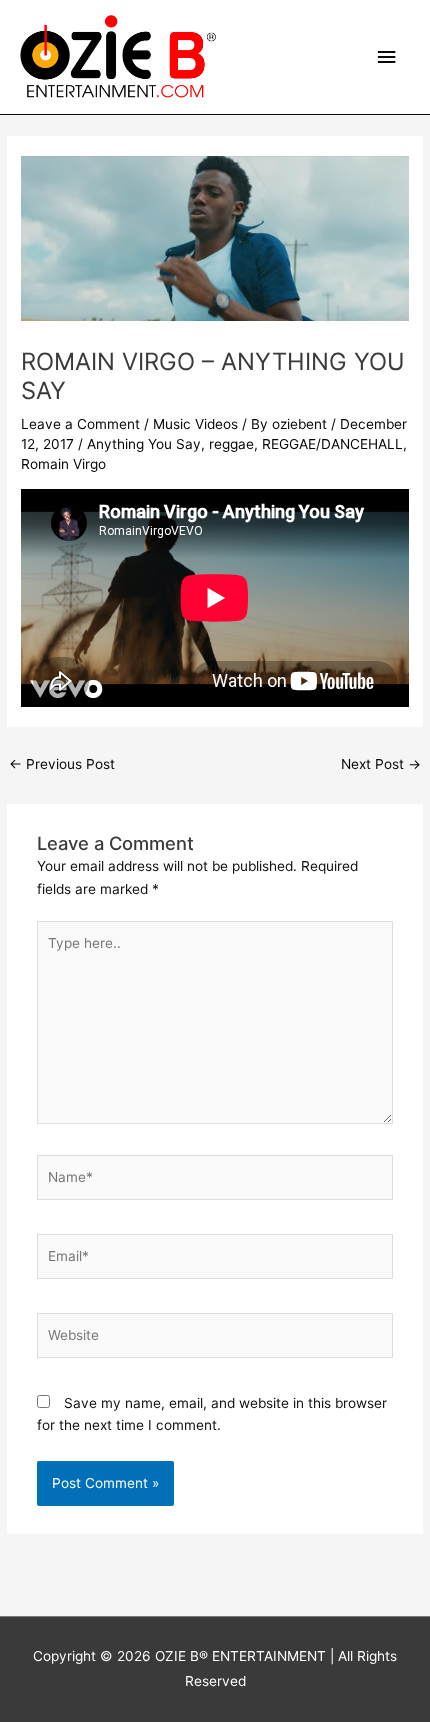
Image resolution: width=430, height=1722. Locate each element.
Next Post (381, 764)
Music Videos (195, 424)
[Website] (215, 1339)
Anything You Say (144, 444)
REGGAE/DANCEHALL (332, 444)
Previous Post (62, 764)
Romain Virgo (63, 464)
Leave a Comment (80, 424)
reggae (231, 444)
